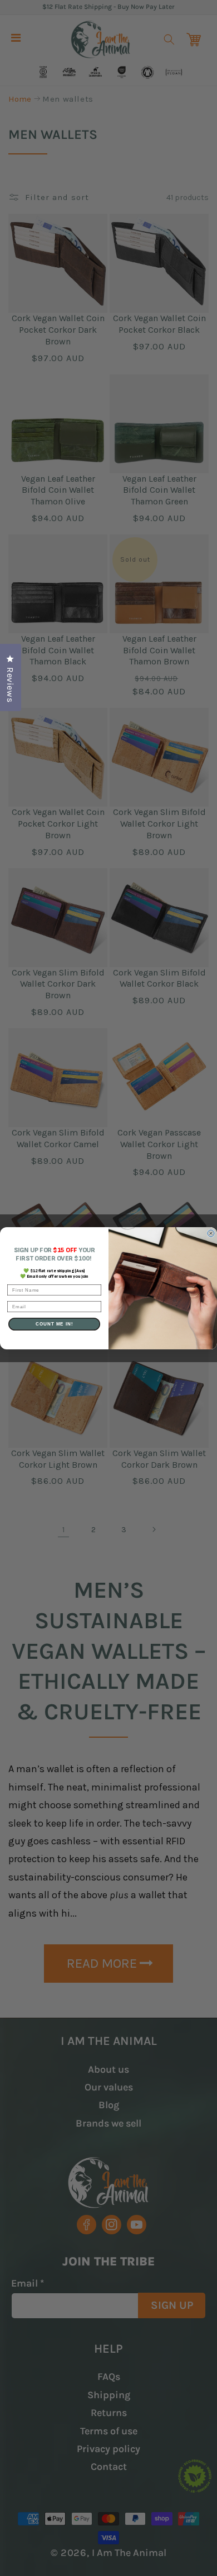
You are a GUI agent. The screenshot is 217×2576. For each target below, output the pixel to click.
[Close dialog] (211, 1233)
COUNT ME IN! (55, 1324)
